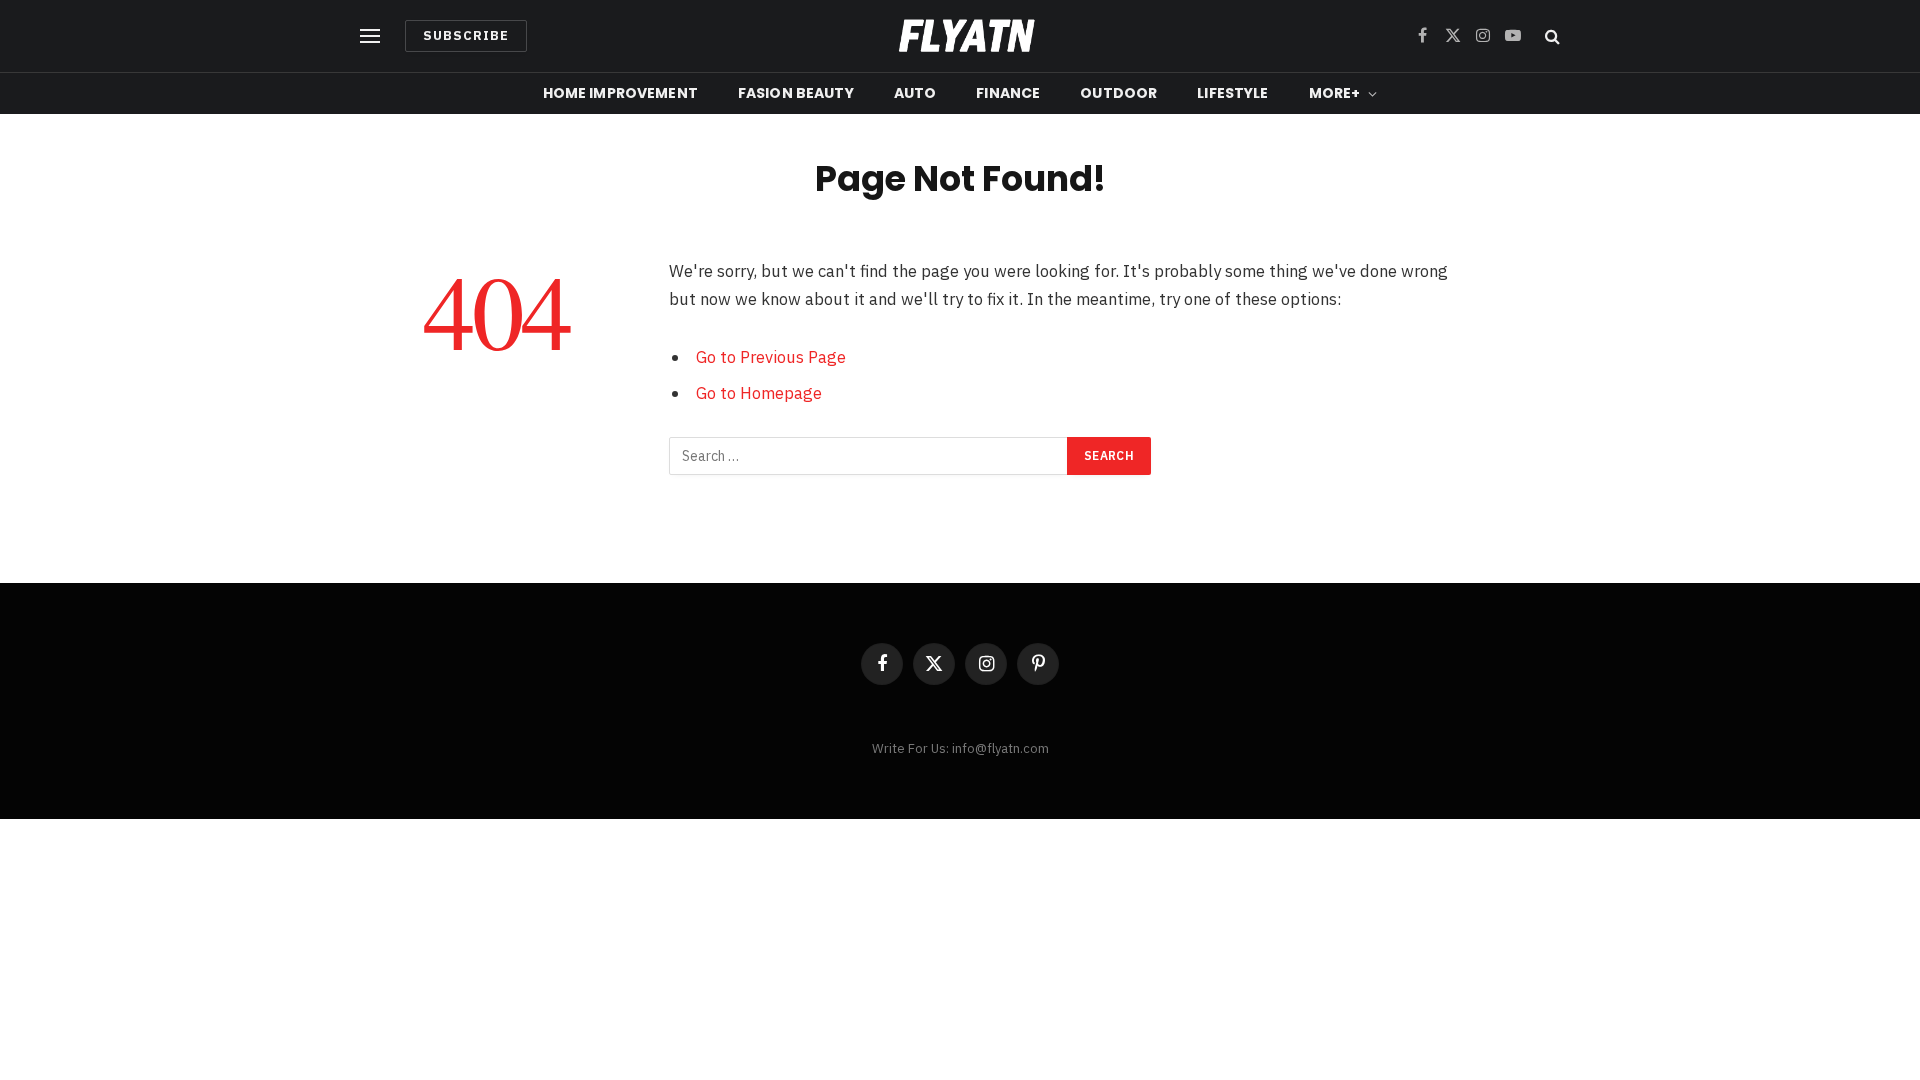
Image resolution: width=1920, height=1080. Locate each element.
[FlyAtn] (960, 36)
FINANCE (1008, 93)
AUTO (915, 93)
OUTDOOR (1118, 93)
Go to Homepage (759, 393)
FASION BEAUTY (796, 93)
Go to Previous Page (771, 357)
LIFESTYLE (1232, 93)
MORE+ (1335, 93)
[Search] (1550, 36)
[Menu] (370, 36)
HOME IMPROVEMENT (620, 93)
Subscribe (466, 35)
